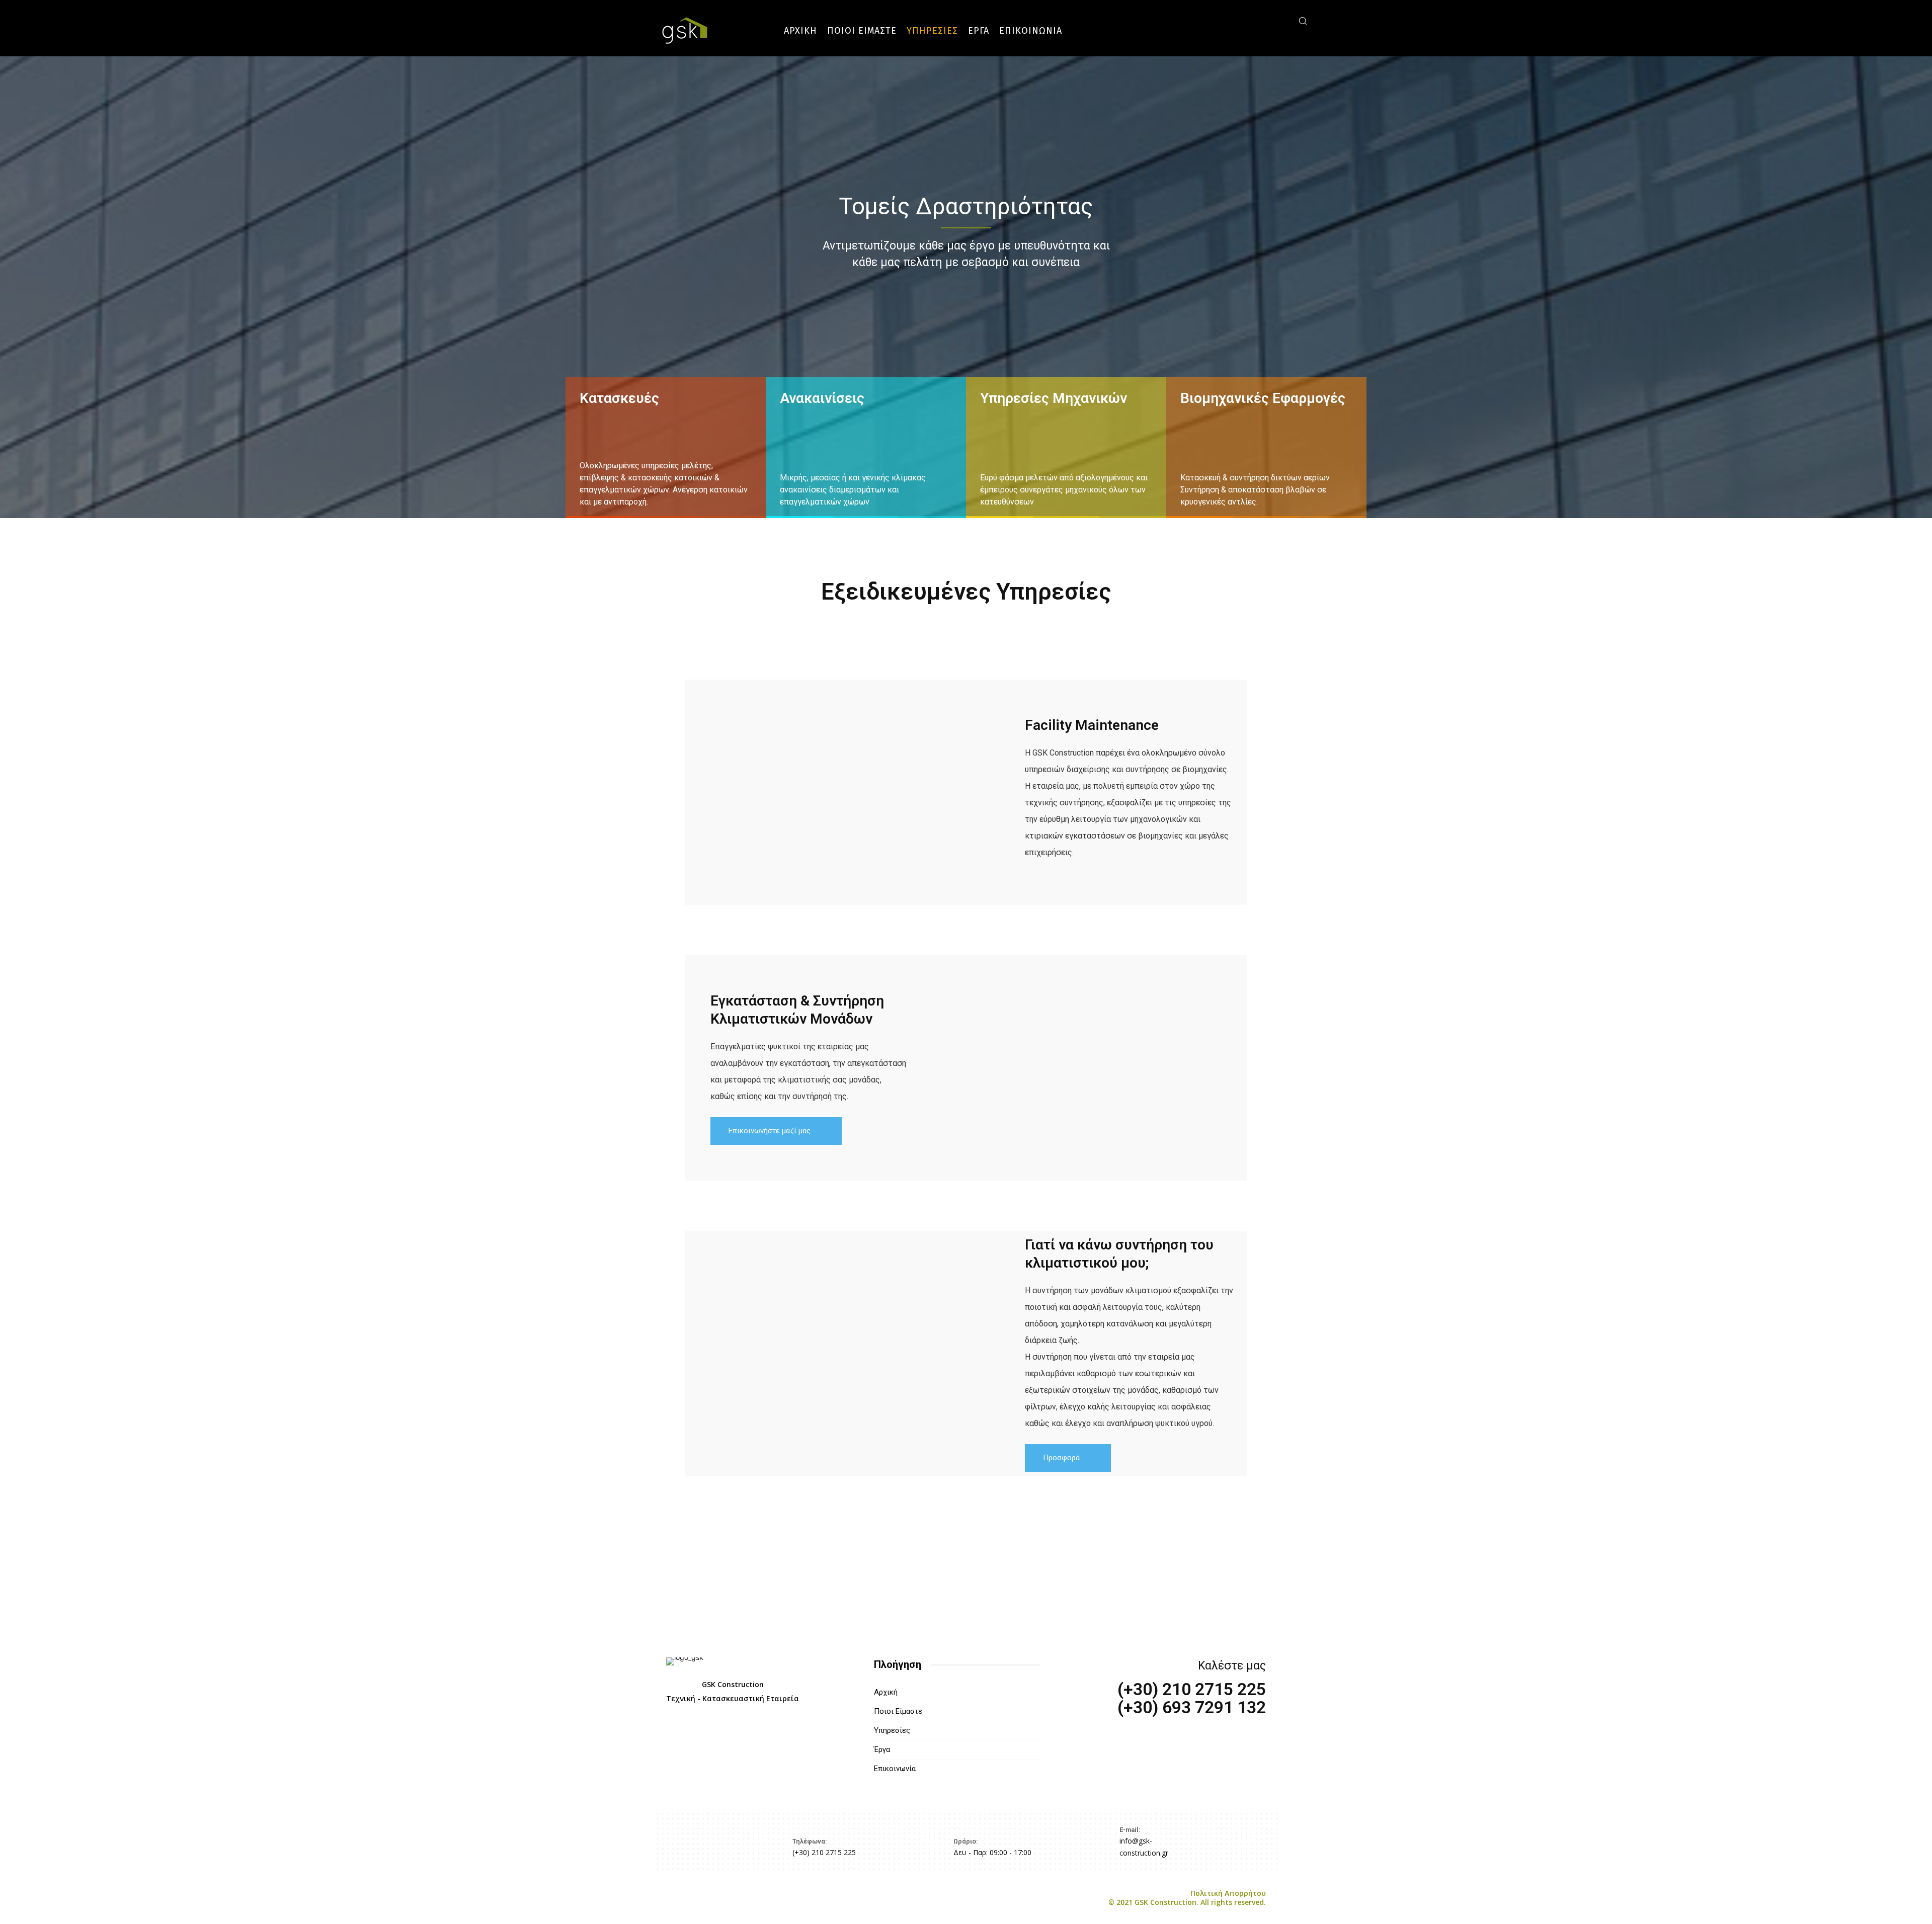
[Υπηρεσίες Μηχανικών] (1066, 448)
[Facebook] (1235, 20)
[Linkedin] (1265, 20)
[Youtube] (1280, 20)
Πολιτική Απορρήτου (1187, 1898)
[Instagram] (1250, 20)
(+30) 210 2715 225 (1192, 1689)
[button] (1303, 21)
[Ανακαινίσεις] (866, 448)
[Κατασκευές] (666, 448)
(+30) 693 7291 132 (1192, 1707)
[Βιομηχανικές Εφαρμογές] (1266, 448)
